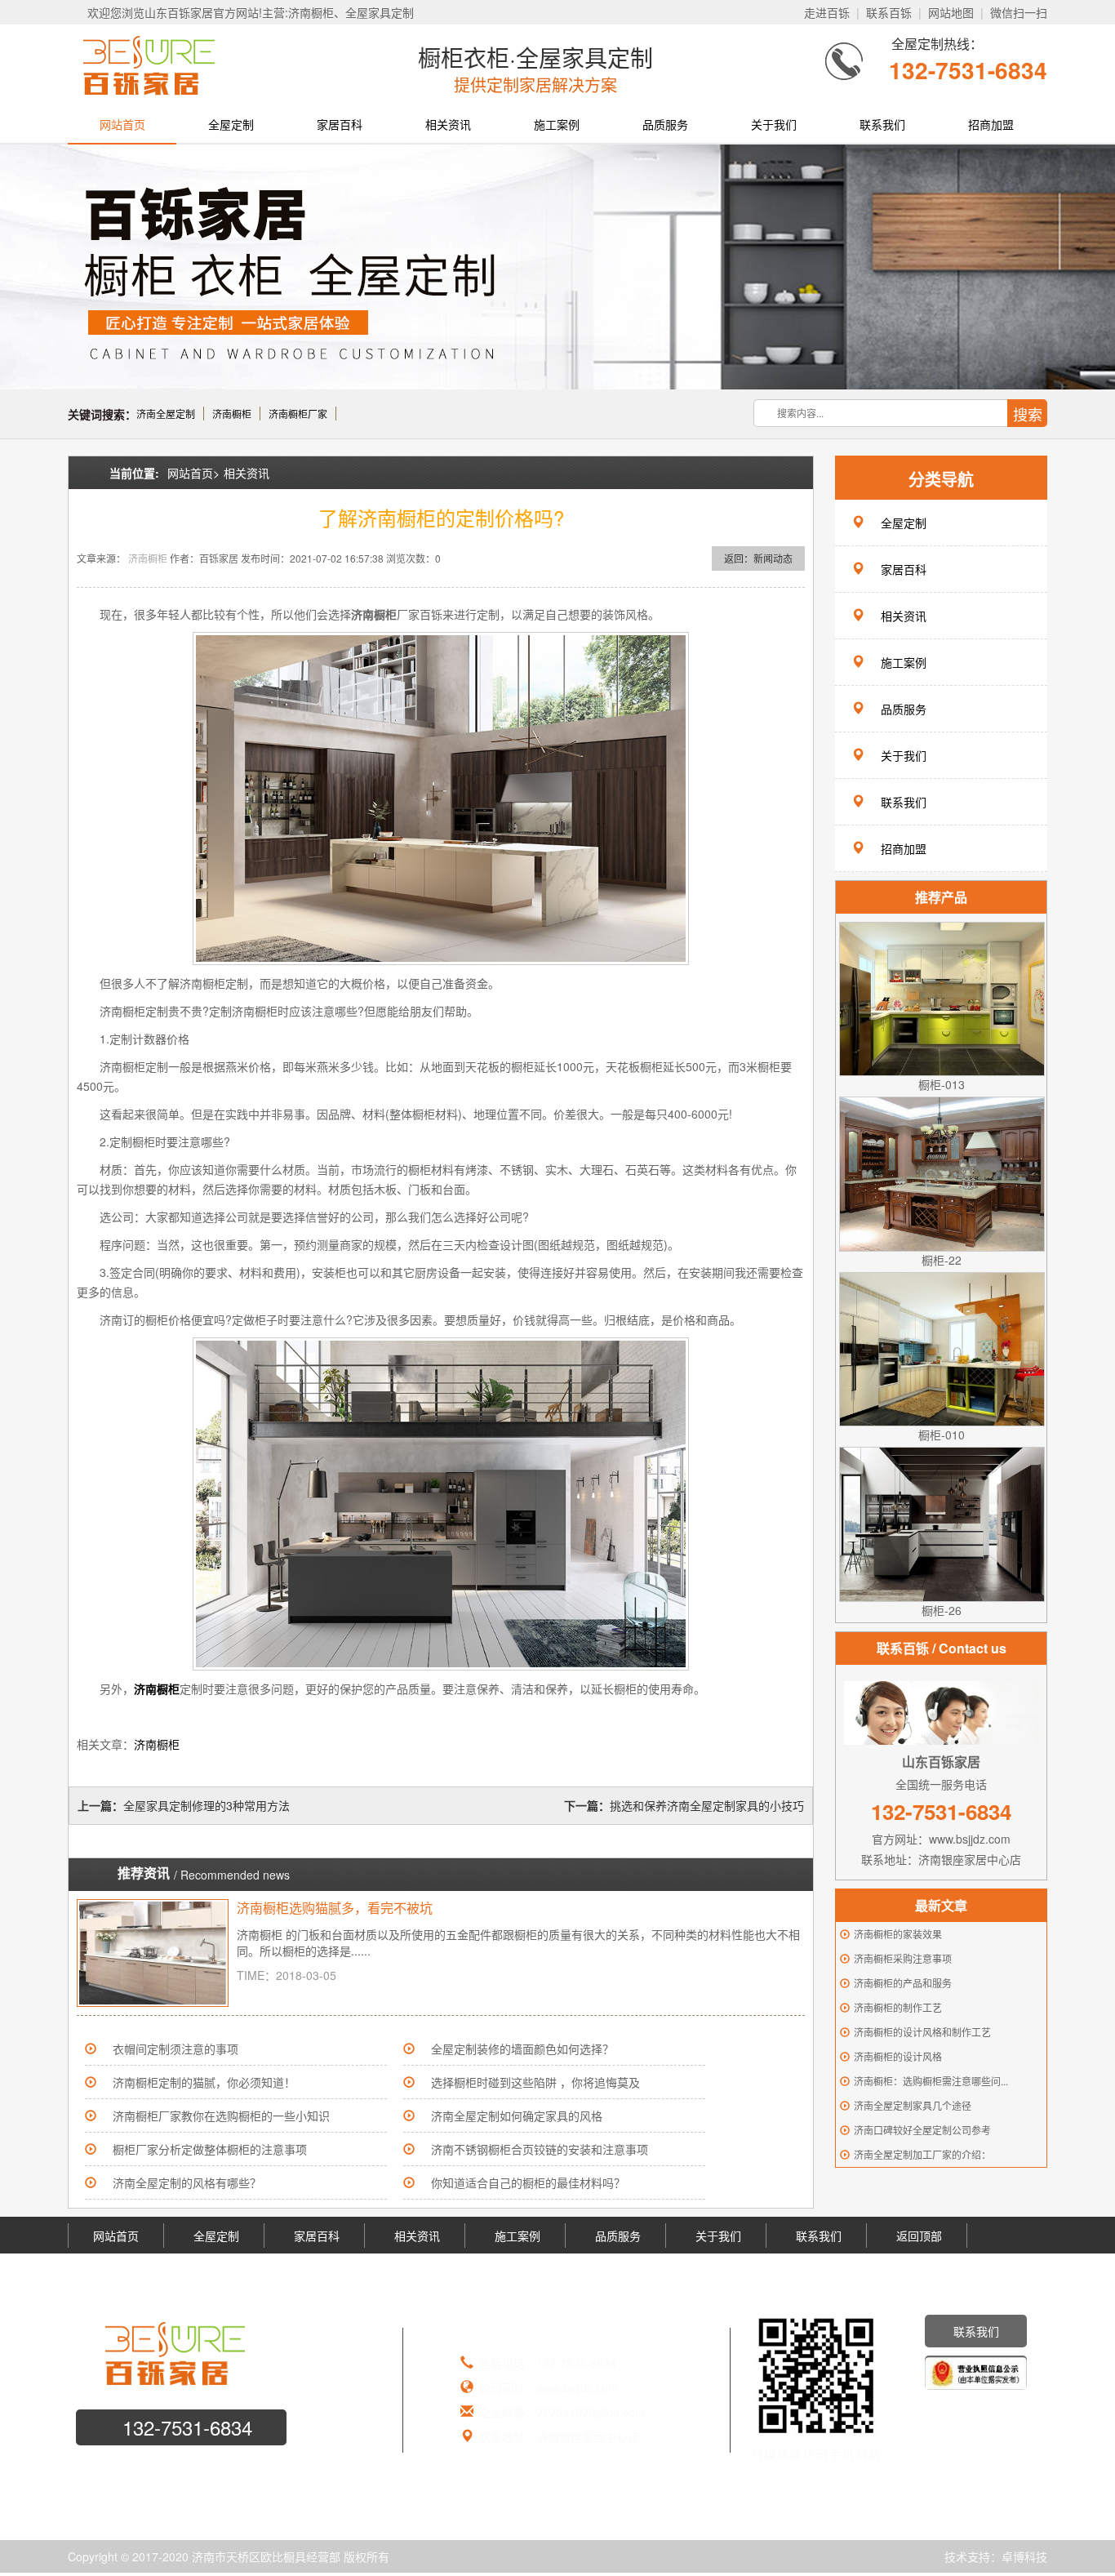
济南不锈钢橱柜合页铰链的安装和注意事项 (540, 2149)
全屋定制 (231, 124)
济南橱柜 (232, 414)
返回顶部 (919, 2236)
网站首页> (193, 473)
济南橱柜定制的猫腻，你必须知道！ (204, 2082)
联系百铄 (889, 12)
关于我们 (774, 124)
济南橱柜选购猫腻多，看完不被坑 (335, 1908)
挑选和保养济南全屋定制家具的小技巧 (707, 1805)
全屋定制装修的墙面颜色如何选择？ (522, 2049)
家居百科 (340, 124)
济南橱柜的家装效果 (898, 1934)
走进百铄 (827, 12)
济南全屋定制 (166, 414)
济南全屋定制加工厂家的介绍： (922, 2154)
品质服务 (665, 124)
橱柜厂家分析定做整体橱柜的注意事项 (210, 2149)
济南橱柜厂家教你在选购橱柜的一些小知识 (221, 2116)
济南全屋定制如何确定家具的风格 (517, 2116)
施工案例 (557, 124)
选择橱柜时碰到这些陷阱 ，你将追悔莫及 (535, 2082)
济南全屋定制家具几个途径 (913, 2105)
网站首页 (122, 124)
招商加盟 (991, 124)
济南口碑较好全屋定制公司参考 (922, 2130)
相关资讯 (448, 124)
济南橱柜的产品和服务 (903, 1983)
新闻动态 (773, 558)
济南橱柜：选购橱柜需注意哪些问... (931, 2081)
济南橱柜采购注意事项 (903, 1958)
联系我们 (882, 124)
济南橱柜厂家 (298, 414)
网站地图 (951, 12)
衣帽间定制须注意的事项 (175, 2049)
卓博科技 (1024, 2556)
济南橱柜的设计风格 (898, 2056)
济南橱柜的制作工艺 (898, 2007)
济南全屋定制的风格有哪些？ (187, 2182)
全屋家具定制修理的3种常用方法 (207, 1805)
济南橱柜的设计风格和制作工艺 (922, 2032)
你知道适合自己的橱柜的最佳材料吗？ (528, 2182)
